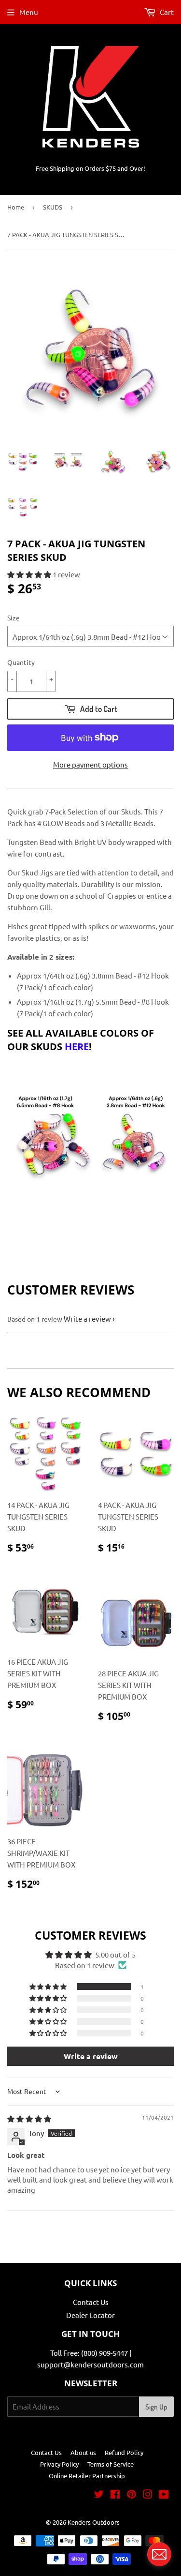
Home (16, 207)
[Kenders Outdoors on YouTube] (164, 2495)
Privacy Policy (59, 2464)
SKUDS (53, 207)
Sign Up (156, 2407)
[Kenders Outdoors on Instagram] (148, 2495)
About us (83, 2452)
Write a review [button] (91, 2056)
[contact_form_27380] (159, 2554)
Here (77, 1047)
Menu (29, 12)
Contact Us (91, 2302)
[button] (30, 574)
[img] (29, 2118)
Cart (166, 12)
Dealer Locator (90, 2315)
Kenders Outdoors (94, 2522)
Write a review (87, 1318)
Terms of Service (111, 2464)
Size (14, 618)
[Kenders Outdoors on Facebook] (115, 2495)
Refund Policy (124, 2452)
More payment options (90, 764)
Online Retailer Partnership (87, 2476)
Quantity (21, 662)
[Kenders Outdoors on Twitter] (99, 2495)
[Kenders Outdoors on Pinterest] (132, 2495)
